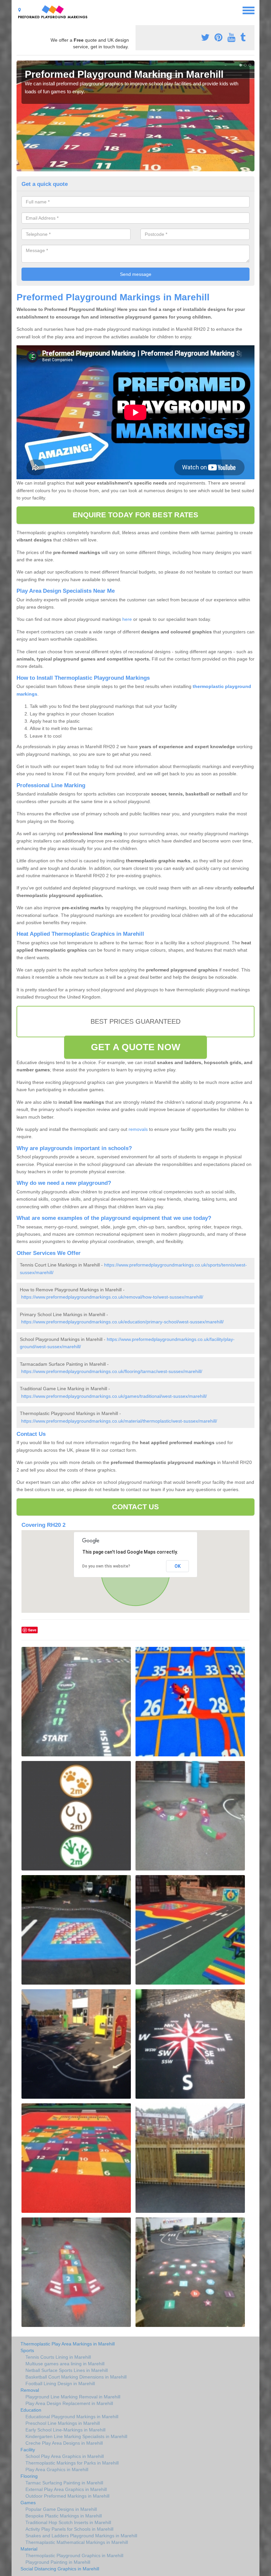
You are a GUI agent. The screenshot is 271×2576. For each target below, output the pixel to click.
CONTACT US (136, 1507)
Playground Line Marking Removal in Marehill (73, 2397)
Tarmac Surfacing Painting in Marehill (64, 2483)
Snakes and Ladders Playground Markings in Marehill (81, 2536)
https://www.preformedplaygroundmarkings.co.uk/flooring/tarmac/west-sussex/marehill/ (112, 1371)
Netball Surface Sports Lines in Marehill (67, 2370)
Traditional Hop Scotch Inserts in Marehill (68, 2522)
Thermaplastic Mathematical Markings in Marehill (77, 2542)
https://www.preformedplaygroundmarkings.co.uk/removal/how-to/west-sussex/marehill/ (112, 1297)
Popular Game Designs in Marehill (61, 2509)
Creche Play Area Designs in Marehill (64, 2443)
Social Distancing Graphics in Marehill (60, 2569)
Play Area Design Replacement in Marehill (69, 2403)
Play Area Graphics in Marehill (57, 2469)
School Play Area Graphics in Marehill (65, 2456)
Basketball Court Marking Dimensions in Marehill (76, 2377)
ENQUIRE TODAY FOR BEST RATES (136, 515)
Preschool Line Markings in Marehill (63, 2423)
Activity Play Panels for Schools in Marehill (69, 2529)
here (127, 619)
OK (178, 1566)
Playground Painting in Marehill (58, 2562)
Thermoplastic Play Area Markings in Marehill (68, 2344)
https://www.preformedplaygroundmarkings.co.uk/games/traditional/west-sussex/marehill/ (114, 1396)
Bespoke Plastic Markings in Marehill (64, 2516)
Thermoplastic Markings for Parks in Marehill (72, 2463)
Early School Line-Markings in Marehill (65, 2430)
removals (138, 1129)
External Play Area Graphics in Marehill (66, 2489)
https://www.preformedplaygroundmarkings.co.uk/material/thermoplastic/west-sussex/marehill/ (119, 1421)
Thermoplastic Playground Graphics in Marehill (74, 2555)
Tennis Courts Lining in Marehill (58, 2357)
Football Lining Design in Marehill (60, 2383)
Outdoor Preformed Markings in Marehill (67, 2496)
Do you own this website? (106, 1566)
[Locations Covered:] (19, 10)
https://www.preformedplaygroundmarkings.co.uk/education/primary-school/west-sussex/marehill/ (122, 1322)
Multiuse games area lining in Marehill (65, 2364)
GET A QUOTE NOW (135, 1047)
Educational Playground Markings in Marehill (72, 2417)
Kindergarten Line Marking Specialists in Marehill (76, 2436)
